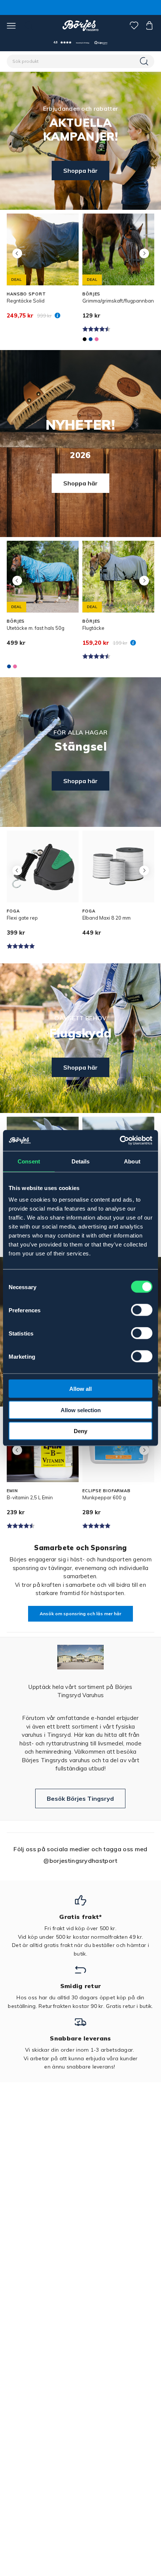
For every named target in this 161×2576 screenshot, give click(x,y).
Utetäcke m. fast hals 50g (36, 628)
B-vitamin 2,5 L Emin (30, 1497)
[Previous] (17, 253)
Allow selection (81, 1410)
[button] (80, 42)
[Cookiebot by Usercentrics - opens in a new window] (120, 1141)
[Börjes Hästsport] (81, 25)
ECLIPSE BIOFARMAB (107, 1491)
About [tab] (132, 1161)
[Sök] (145, 61)
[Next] (144, 253)
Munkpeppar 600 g (104, 1497)
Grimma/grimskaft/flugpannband (120, 301)
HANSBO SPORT (26, 294)
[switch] (142, 1310)
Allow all (80, 1389)
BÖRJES (91, 294)
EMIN (12, 1491)
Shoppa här (80, 171)
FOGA (13, 911)
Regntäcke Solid (26, 301)
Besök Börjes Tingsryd (80, 1798)
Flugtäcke (93, 628)
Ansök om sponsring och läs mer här (80, 1614)
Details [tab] (81, 1161)
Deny (80, 1431)
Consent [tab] (29, 1161)
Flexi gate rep (22, 918)
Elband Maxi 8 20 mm (107, 918)
